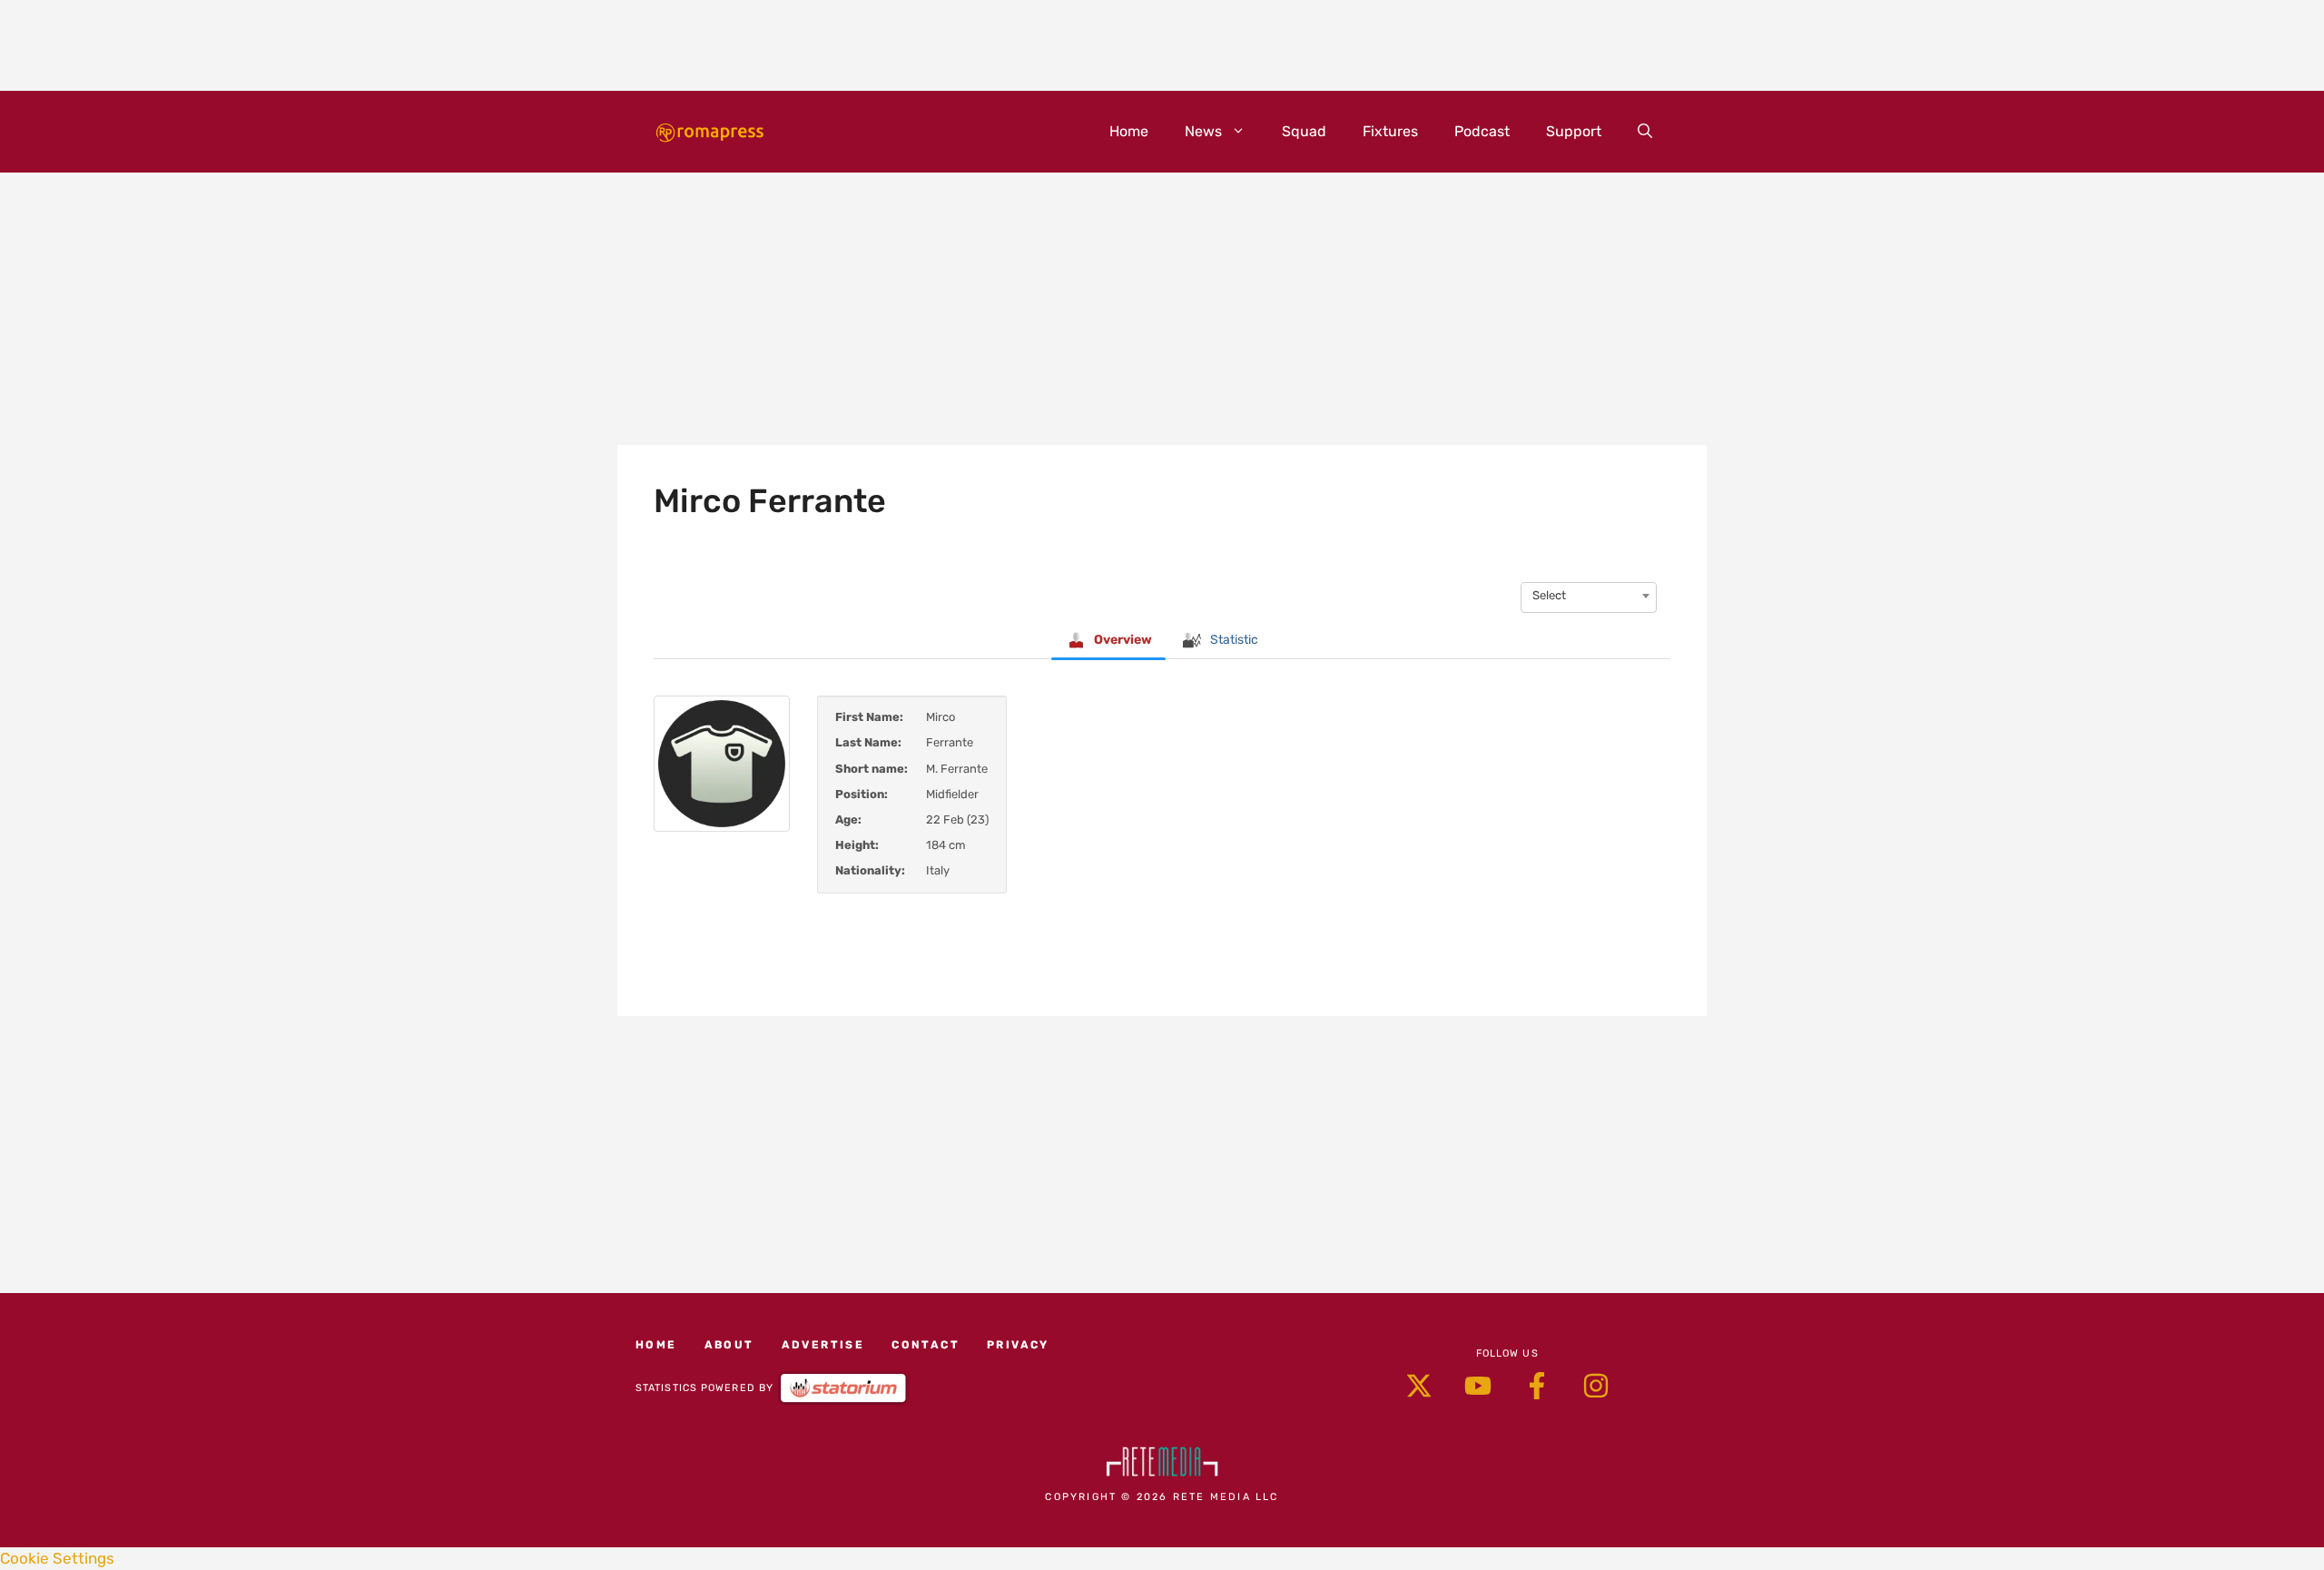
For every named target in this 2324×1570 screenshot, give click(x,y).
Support (1574, 131)
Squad (1304, 131)
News (1203, 131)
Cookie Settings (57, 1558)
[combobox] (1589, 596)
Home (1129, 131)
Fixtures (1390, 131)
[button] (1645, 132)
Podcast (1482, 131)
